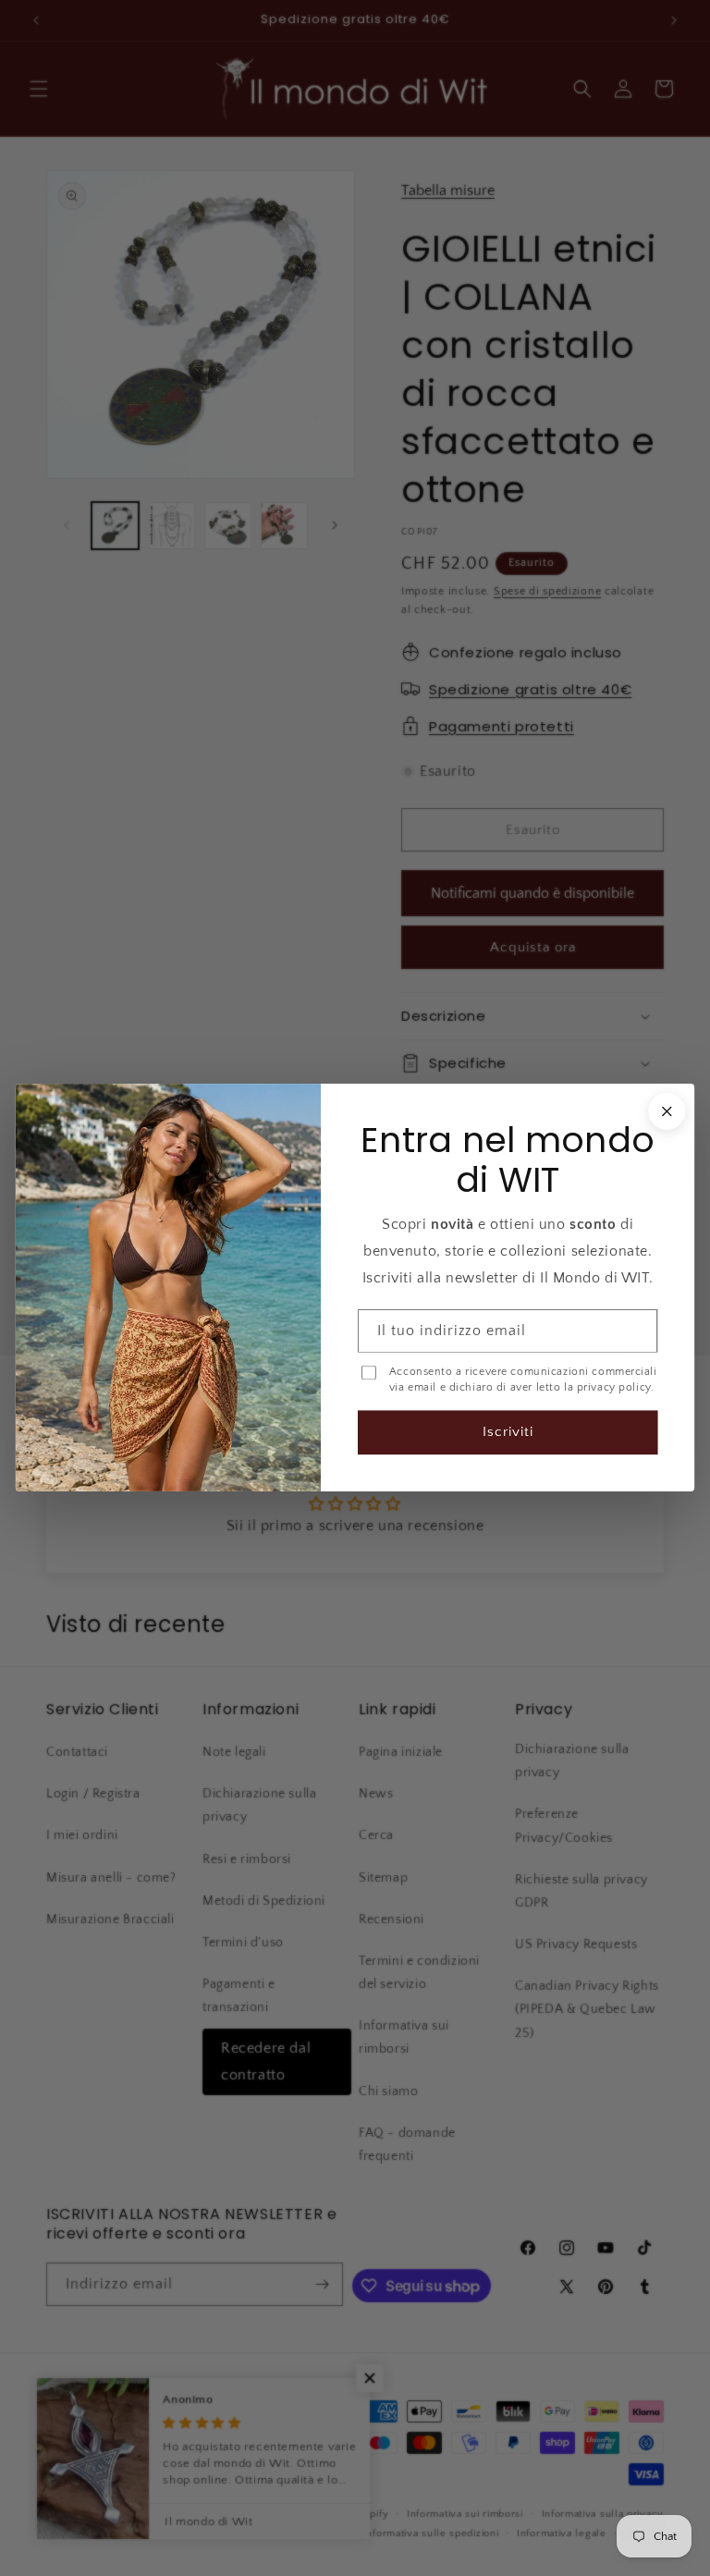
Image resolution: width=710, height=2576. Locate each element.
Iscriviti (508, 1433)
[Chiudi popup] (667, 1111)
